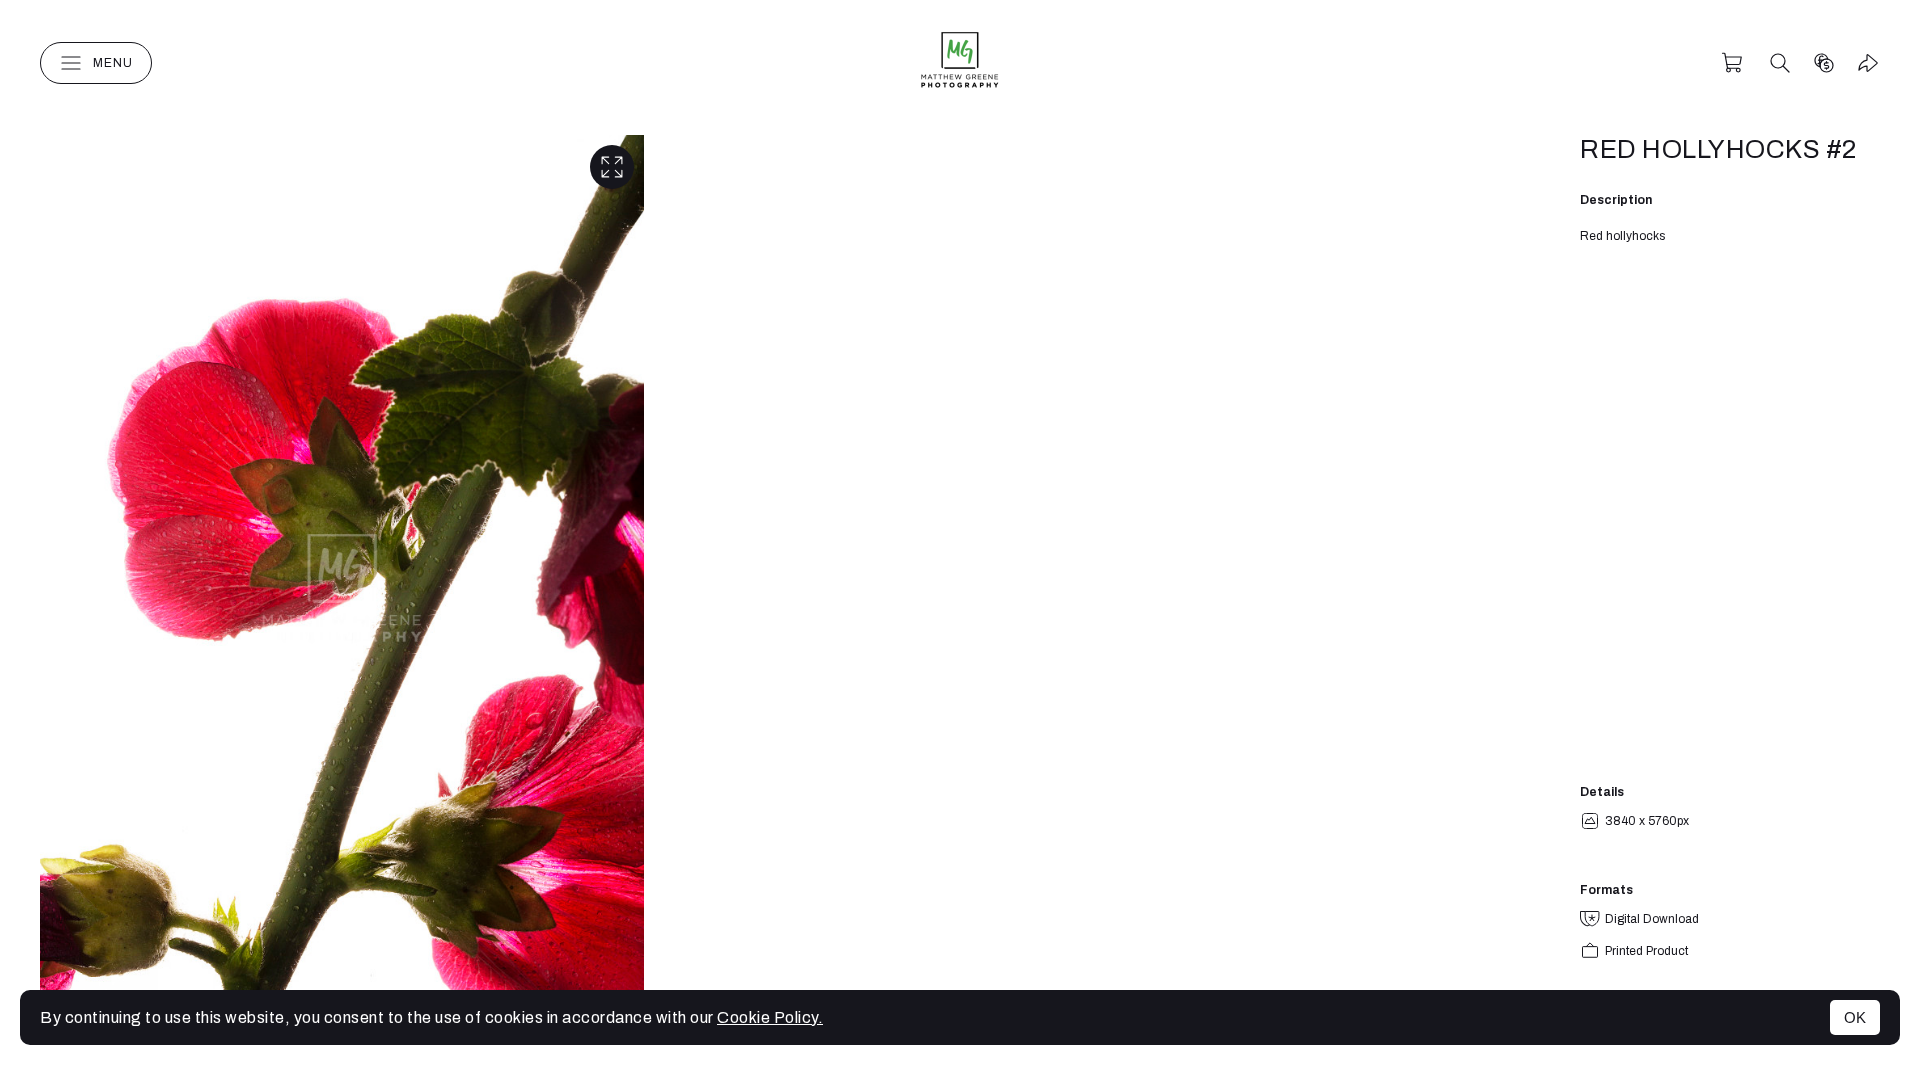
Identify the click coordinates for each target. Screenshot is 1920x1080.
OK (1855, 1017)
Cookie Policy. (770, 1017)
